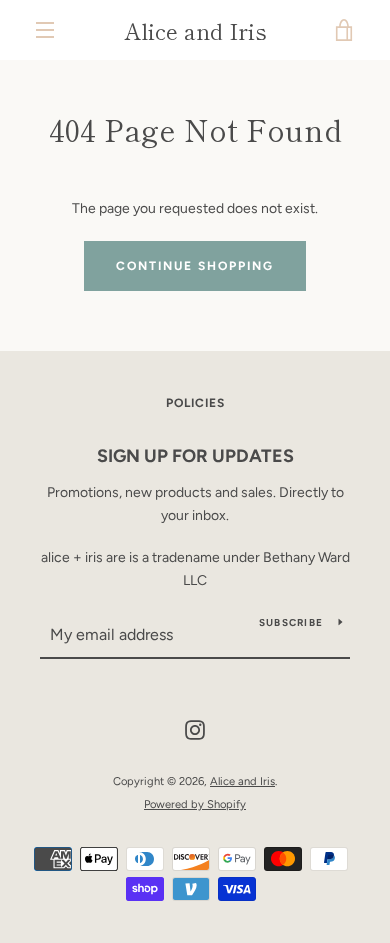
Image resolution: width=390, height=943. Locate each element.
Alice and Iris (195, 30)
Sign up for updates (195, 456)
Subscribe (291, 622)
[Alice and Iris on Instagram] (195, 729)
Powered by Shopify (195, 804)
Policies (195, 403)
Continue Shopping (195, 266)
